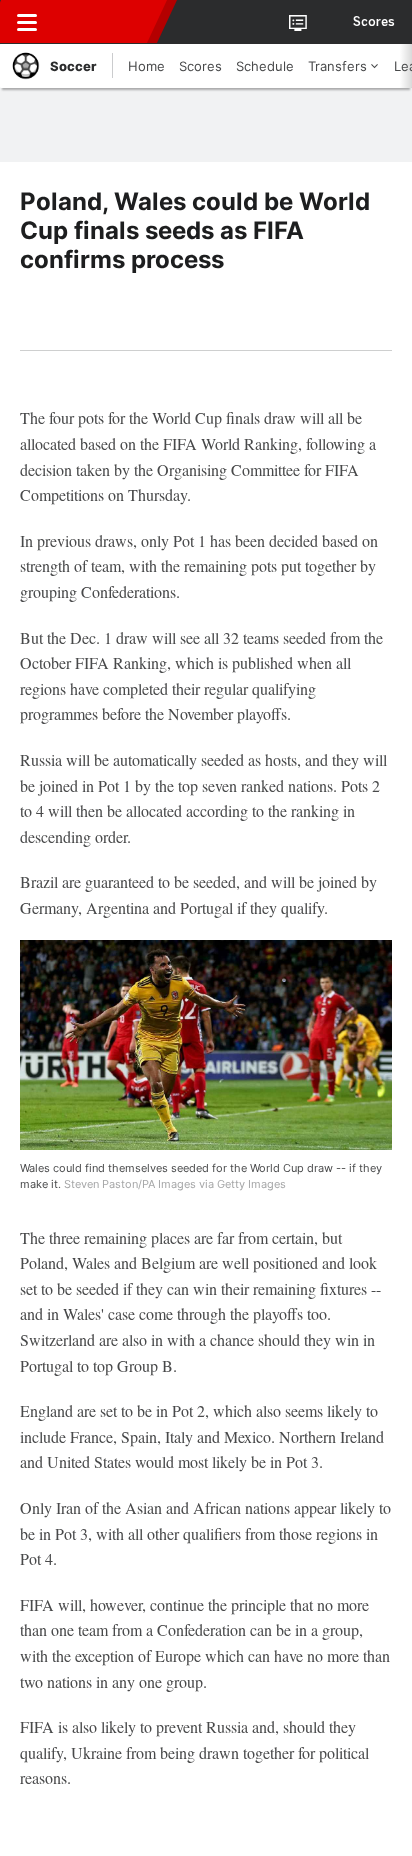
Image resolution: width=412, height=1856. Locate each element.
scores (374, 22)
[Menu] (27, 22)
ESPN (107, 22)
